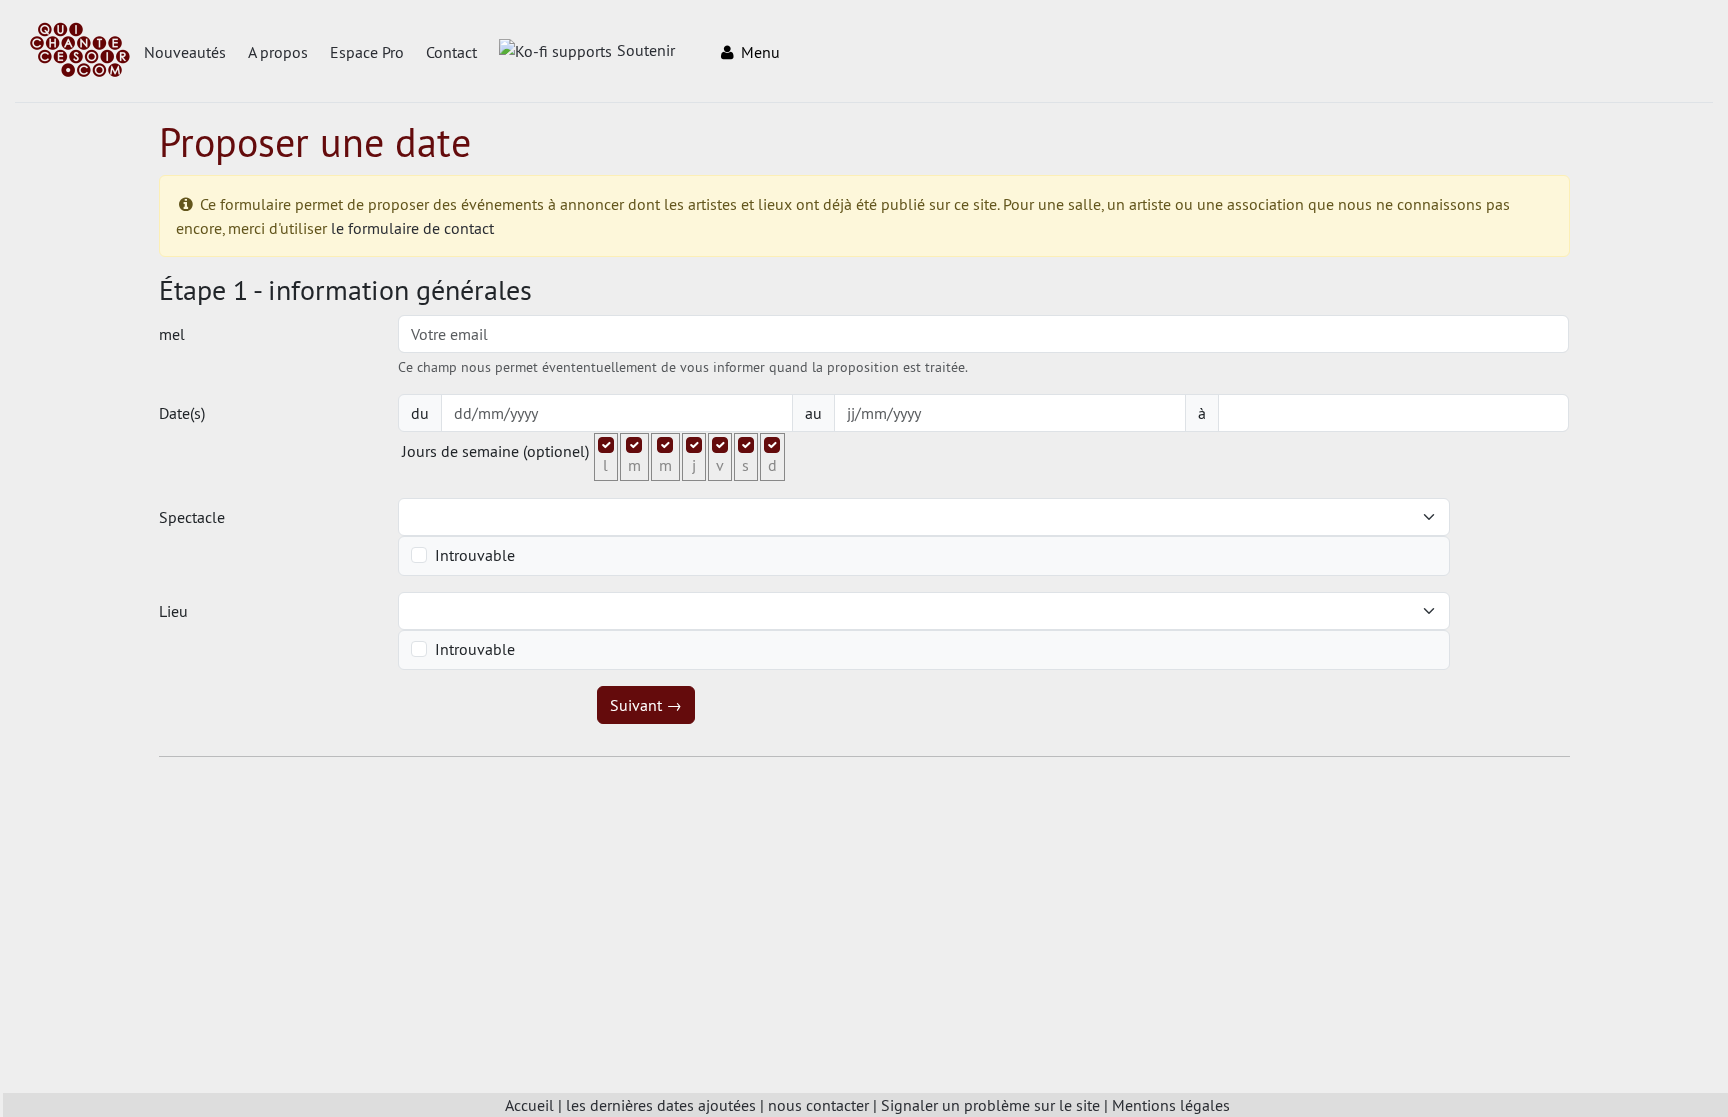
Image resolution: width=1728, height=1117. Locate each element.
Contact (451, 52)
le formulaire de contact (412, 228)
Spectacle (192, 517)
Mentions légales (1171, 1105)
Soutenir (646, 50)
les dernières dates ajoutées (661, 1105)
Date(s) (182, 413)
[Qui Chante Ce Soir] (80, 52)
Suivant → (646, 705)
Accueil (529, 1105)
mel (172, 334)
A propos (278, 52)
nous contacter (818, 1105)
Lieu (173, 611)
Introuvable (475, 555)
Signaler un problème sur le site (990, 1105)
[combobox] (912, 517)
